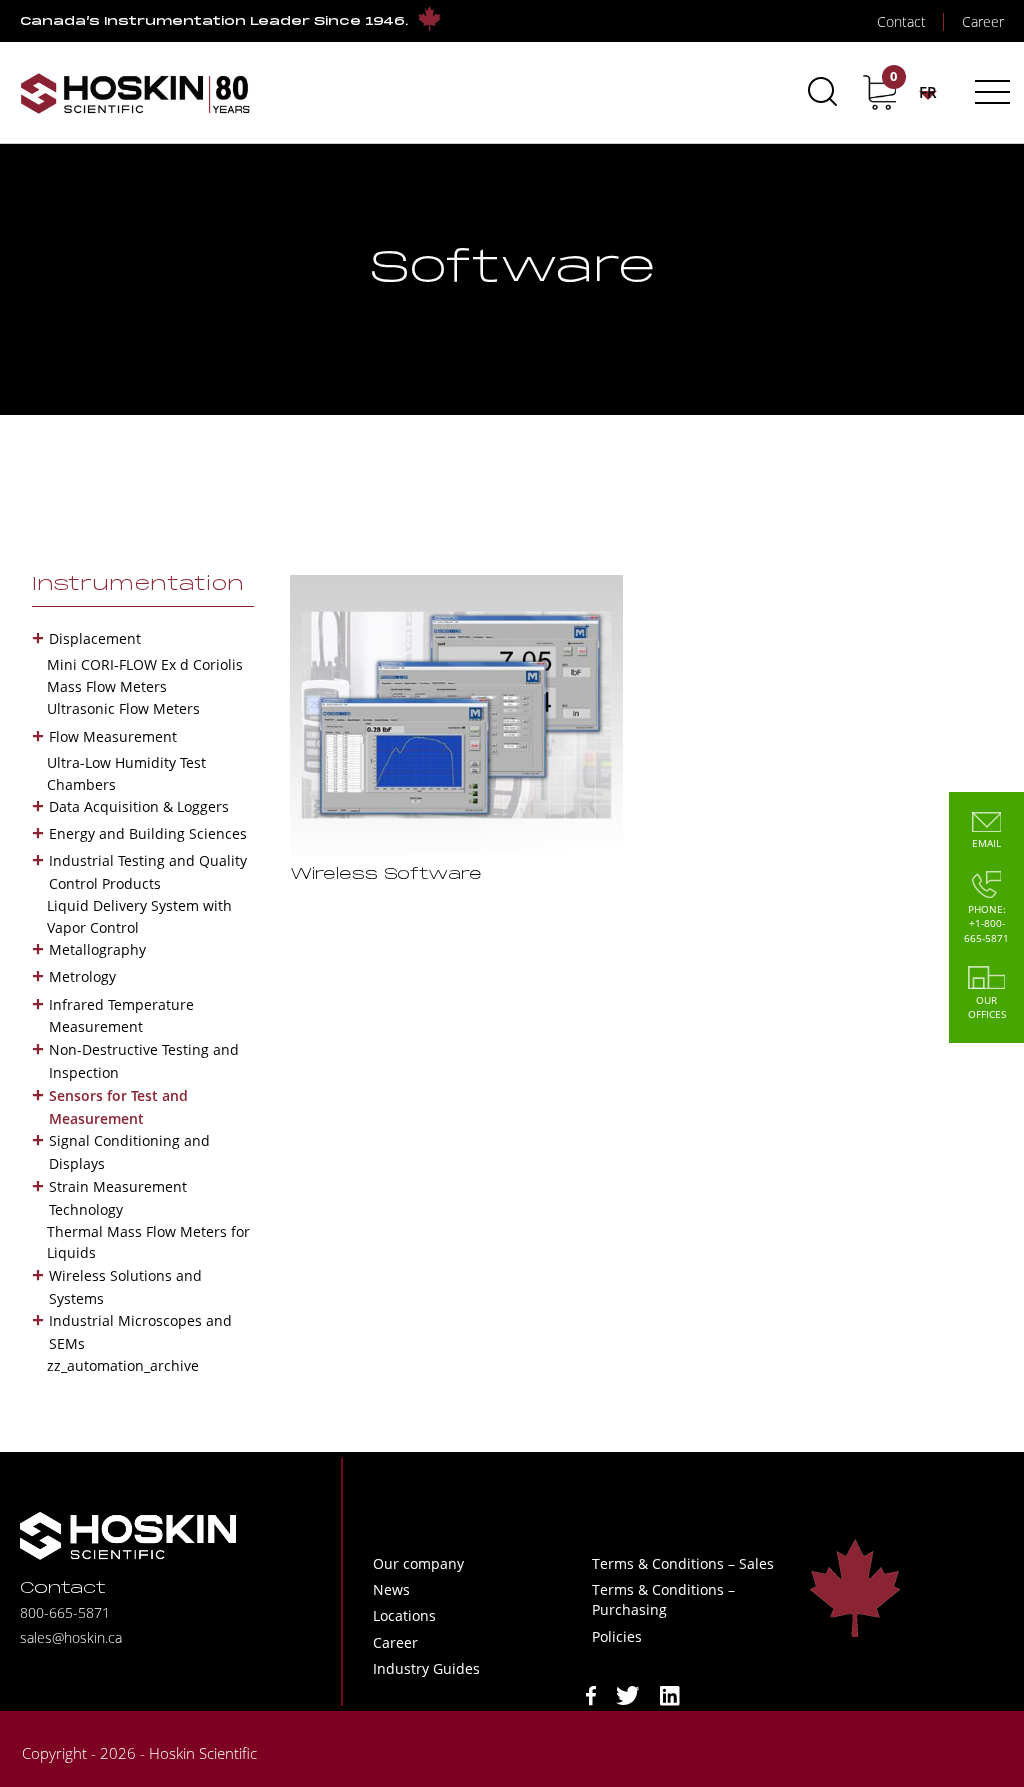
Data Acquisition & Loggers (139, 806)
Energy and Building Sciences (148, 833)
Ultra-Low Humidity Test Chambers (126, 773)
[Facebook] (591, 1693)
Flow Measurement (113, 736)
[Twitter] (628, 1693)
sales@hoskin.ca (71, 1637)
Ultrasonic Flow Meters (123, 708)
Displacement (95, 638)
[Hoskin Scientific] (135, 92)
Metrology (82, 976)
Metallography (97, 949)
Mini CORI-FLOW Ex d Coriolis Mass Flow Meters (145, 675)
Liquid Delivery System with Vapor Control (139, 916)
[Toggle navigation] (989, 92)
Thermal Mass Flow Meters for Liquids (148, 1242)
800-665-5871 (65, 1612)
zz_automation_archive (123, 1365)
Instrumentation (138, 585)
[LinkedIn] (670, 1693)
